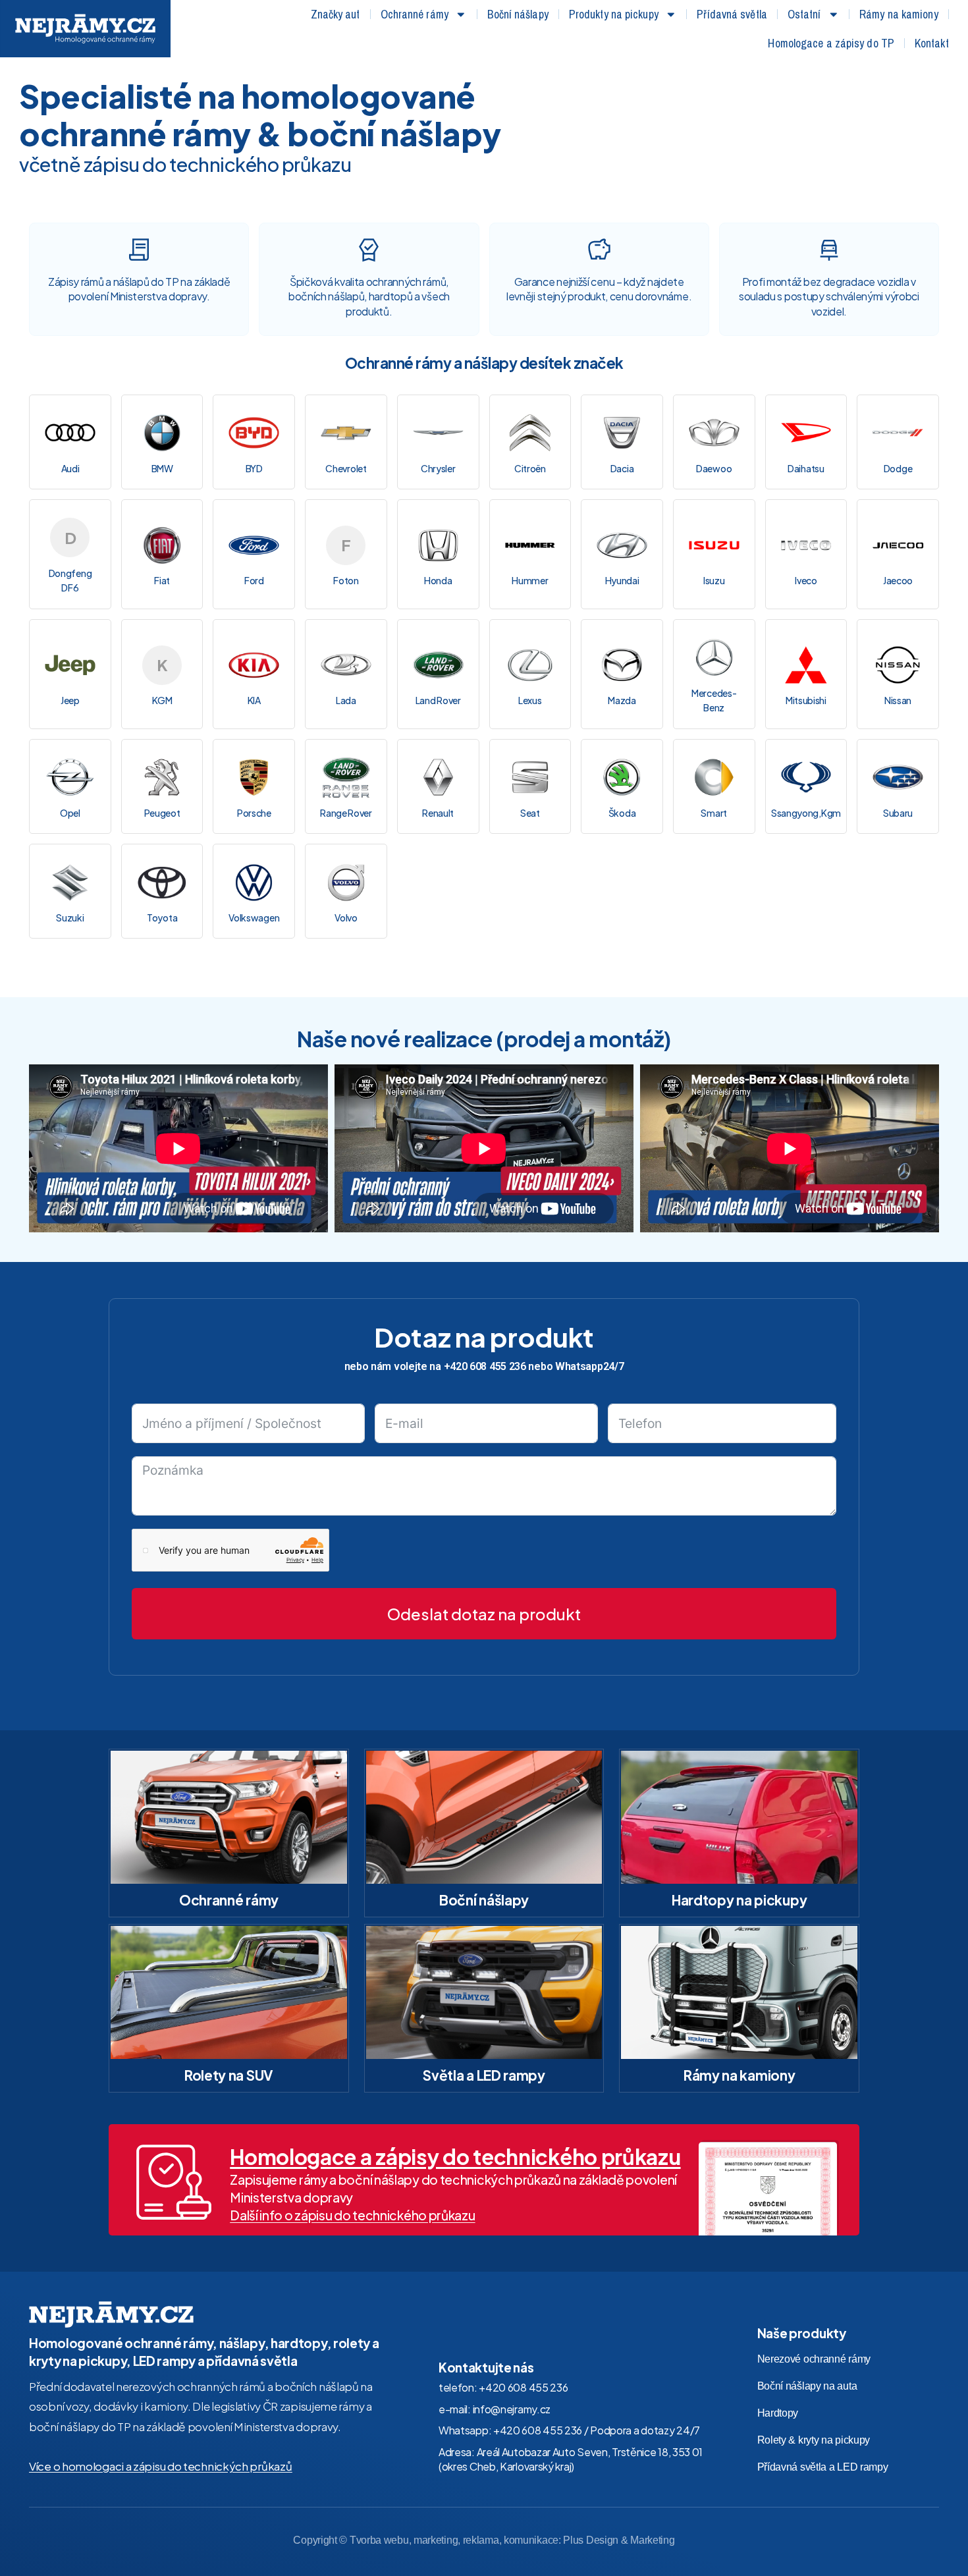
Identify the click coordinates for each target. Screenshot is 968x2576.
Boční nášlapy (518, 14)
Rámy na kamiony (899, 14)
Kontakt (932, 43)
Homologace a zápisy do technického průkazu (455, 2156)
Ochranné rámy (415, 14)
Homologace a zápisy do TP (831, 43)
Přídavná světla (732, 14)
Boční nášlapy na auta (807, 2386)
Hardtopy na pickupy (739, 1900)
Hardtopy (778, 2413)
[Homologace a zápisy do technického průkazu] (174, 2182)
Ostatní (804, 14)
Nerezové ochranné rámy (814, 2359)
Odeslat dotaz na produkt (484, 1614)
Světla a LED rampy (484, 2075)
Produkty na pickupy (614, 14)
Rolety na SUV (229, 2075)
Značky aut (336, 14)
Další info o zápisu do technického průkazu (352, 2215)
